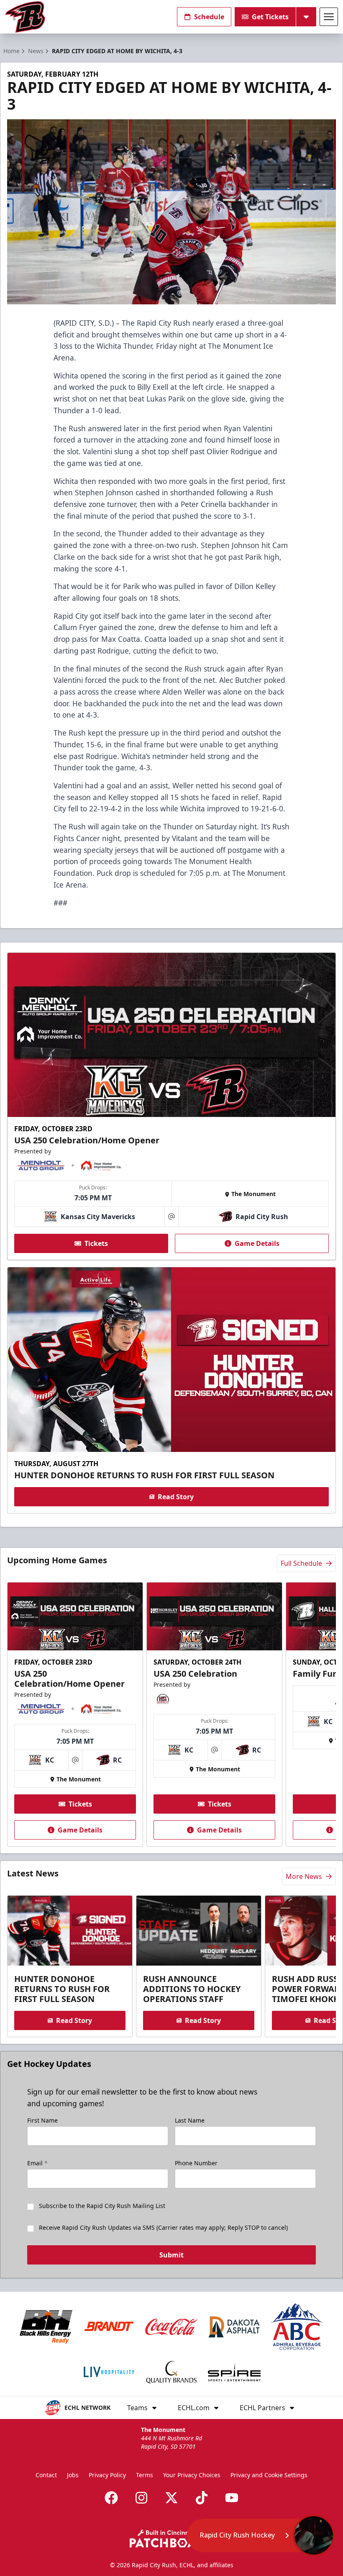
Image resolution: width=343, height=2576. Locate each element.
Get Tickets (270, 17)
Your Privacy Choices (192, 2475)
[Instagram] (141, 2498)
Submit (171, 2255)
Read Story (176, 1497)
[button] (261, 2535)
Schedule (209, 17)
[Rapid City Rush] (25, 17)
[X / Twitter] (171, 2498)
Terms (145, 2475)
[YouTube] (232, 2498)
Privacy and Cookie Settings (269, 2475)
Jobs (73, 2475)
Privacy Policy (107, 2475)
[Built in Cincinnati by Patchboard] (171, 2539)
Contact (46, 2475)
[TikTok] (202, 2498)
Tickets (96, 1243)
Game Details (257, 1243)
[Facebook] (111, 2498)
